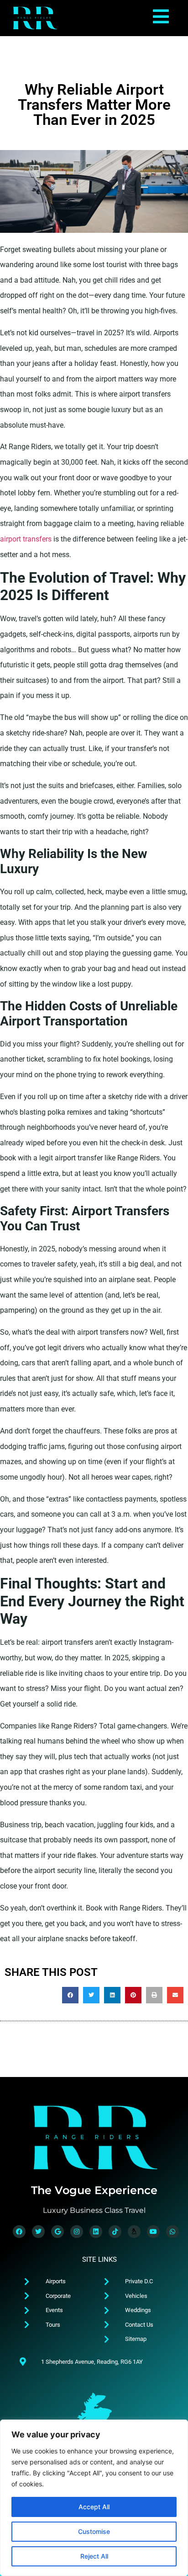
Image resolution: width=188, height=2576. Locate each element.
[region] (94, 2498)
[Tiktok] (115, 2232)
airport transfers (26, 539)
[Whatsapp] (172, 2232)
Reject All (94, 2556)
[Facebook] (19, 2232)
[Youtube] (153, 2232)
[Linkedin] (96, 2232)
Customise (94, 2531)
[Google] (57, 2232)
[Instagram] (77, 2232)
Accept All (94, 2507)
